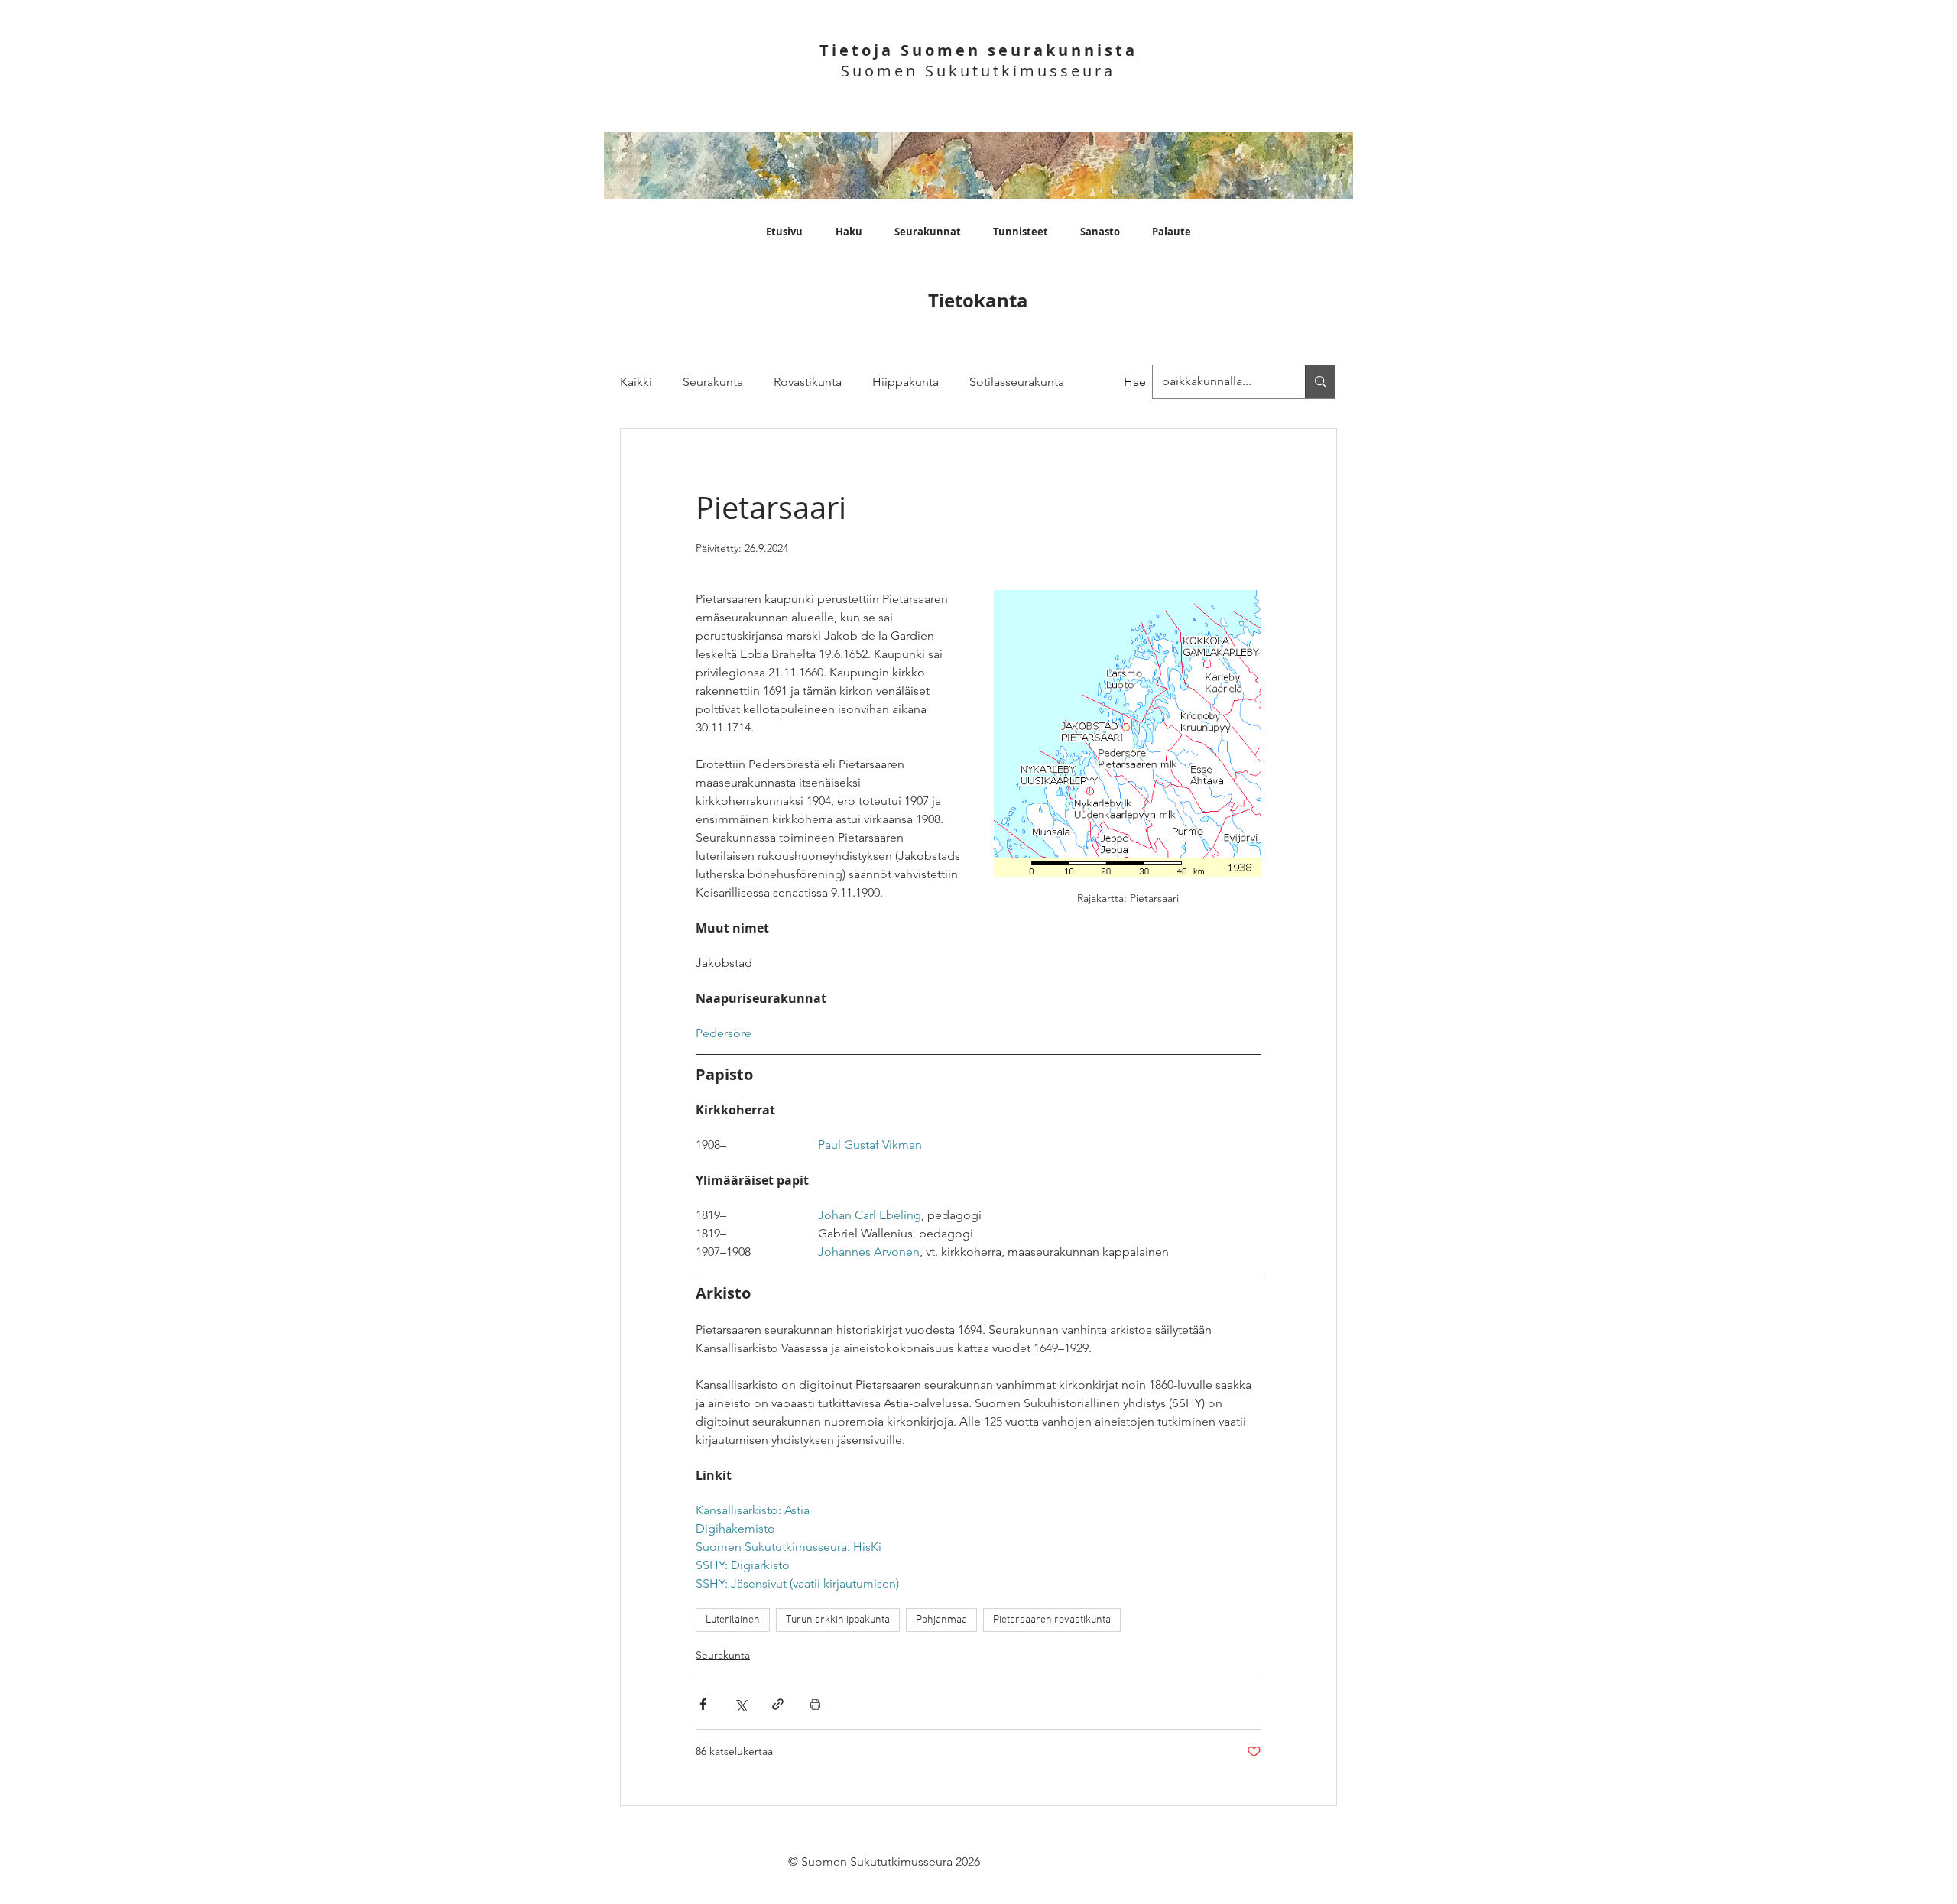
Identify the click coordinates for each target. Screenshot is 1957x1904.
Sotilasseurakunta (1017, 382)
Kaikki (636, 382)
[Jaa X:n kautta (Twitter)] (740, 1704)
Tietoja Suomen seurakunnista (978, 50)
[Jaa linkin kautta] (778, 1704)
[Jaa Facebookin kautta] (703, 1704)
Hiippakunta (905, 382)
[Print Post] (815, 1704)
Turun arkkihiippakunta (838, 1620)
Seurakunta (713, 382)
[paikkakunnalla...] (1320, 382)
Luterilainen (733, 1620)
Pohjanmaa (941, 1620)
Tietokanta (978, 300)
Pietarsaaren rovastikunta (1052, 1620)
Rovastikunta (808, 382)
